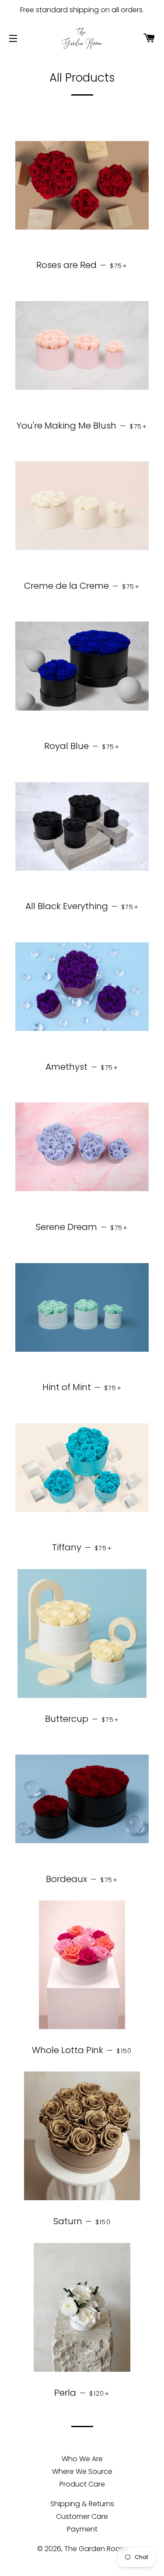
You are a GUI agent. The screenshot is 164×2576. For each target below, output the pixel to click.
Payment (82, 2529)
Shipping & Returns (82, 2504)
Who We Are (82, 2459)
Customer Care (82, 2516)
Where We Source (82, 2471)
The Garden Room (96, 2549)
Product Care (82, 2484)
